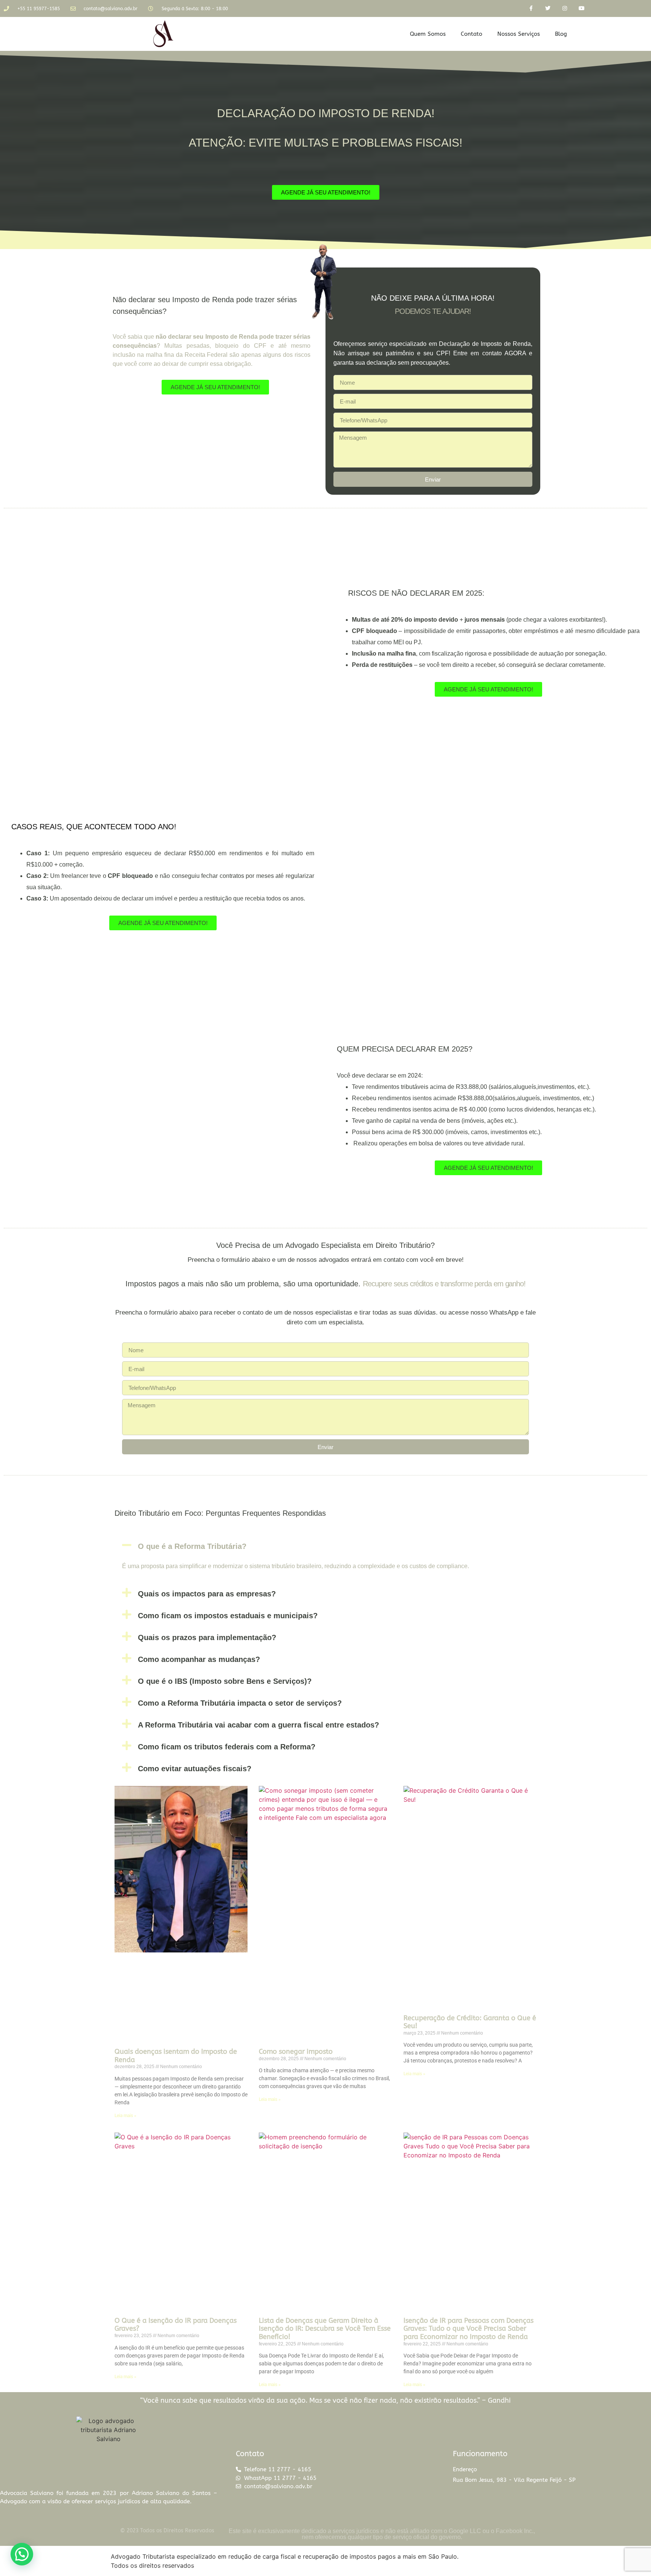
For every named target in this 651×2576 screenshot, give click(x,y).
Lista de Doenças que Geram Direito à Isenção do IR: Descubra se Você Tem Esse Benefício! (325, 2329)
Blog (561, 34)
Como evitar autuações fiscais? (195, 1769)
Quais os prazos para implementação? (207, 1637)
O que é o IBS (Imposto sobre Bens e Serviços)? (225, 1681)
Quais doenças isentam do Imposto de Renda (176, 2056)
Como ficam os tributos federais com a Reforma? (227, 1747)
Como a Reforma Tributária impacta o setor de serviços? (240, 1703)
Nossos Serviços (519, 34)
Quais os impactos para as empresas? (207, 1594)
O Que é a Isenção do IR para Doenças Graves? (176, 2325)
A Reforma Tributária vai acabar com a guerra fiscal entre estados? (258, 1725)
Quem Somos (428, 34)
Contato (471, 34)
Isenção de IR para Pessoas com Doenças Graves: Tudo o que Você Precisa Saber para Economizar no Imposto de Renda (468, 2329)
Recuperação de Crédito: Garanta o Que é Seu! (470, 2022)
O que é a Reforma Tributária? (192, 1546)
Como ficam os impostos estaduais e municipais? (228, 1616)
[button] (325, 1545)
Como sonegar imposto (296, 2052)
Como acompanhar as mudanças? (199, 1659)
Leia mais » (125, 2116)
